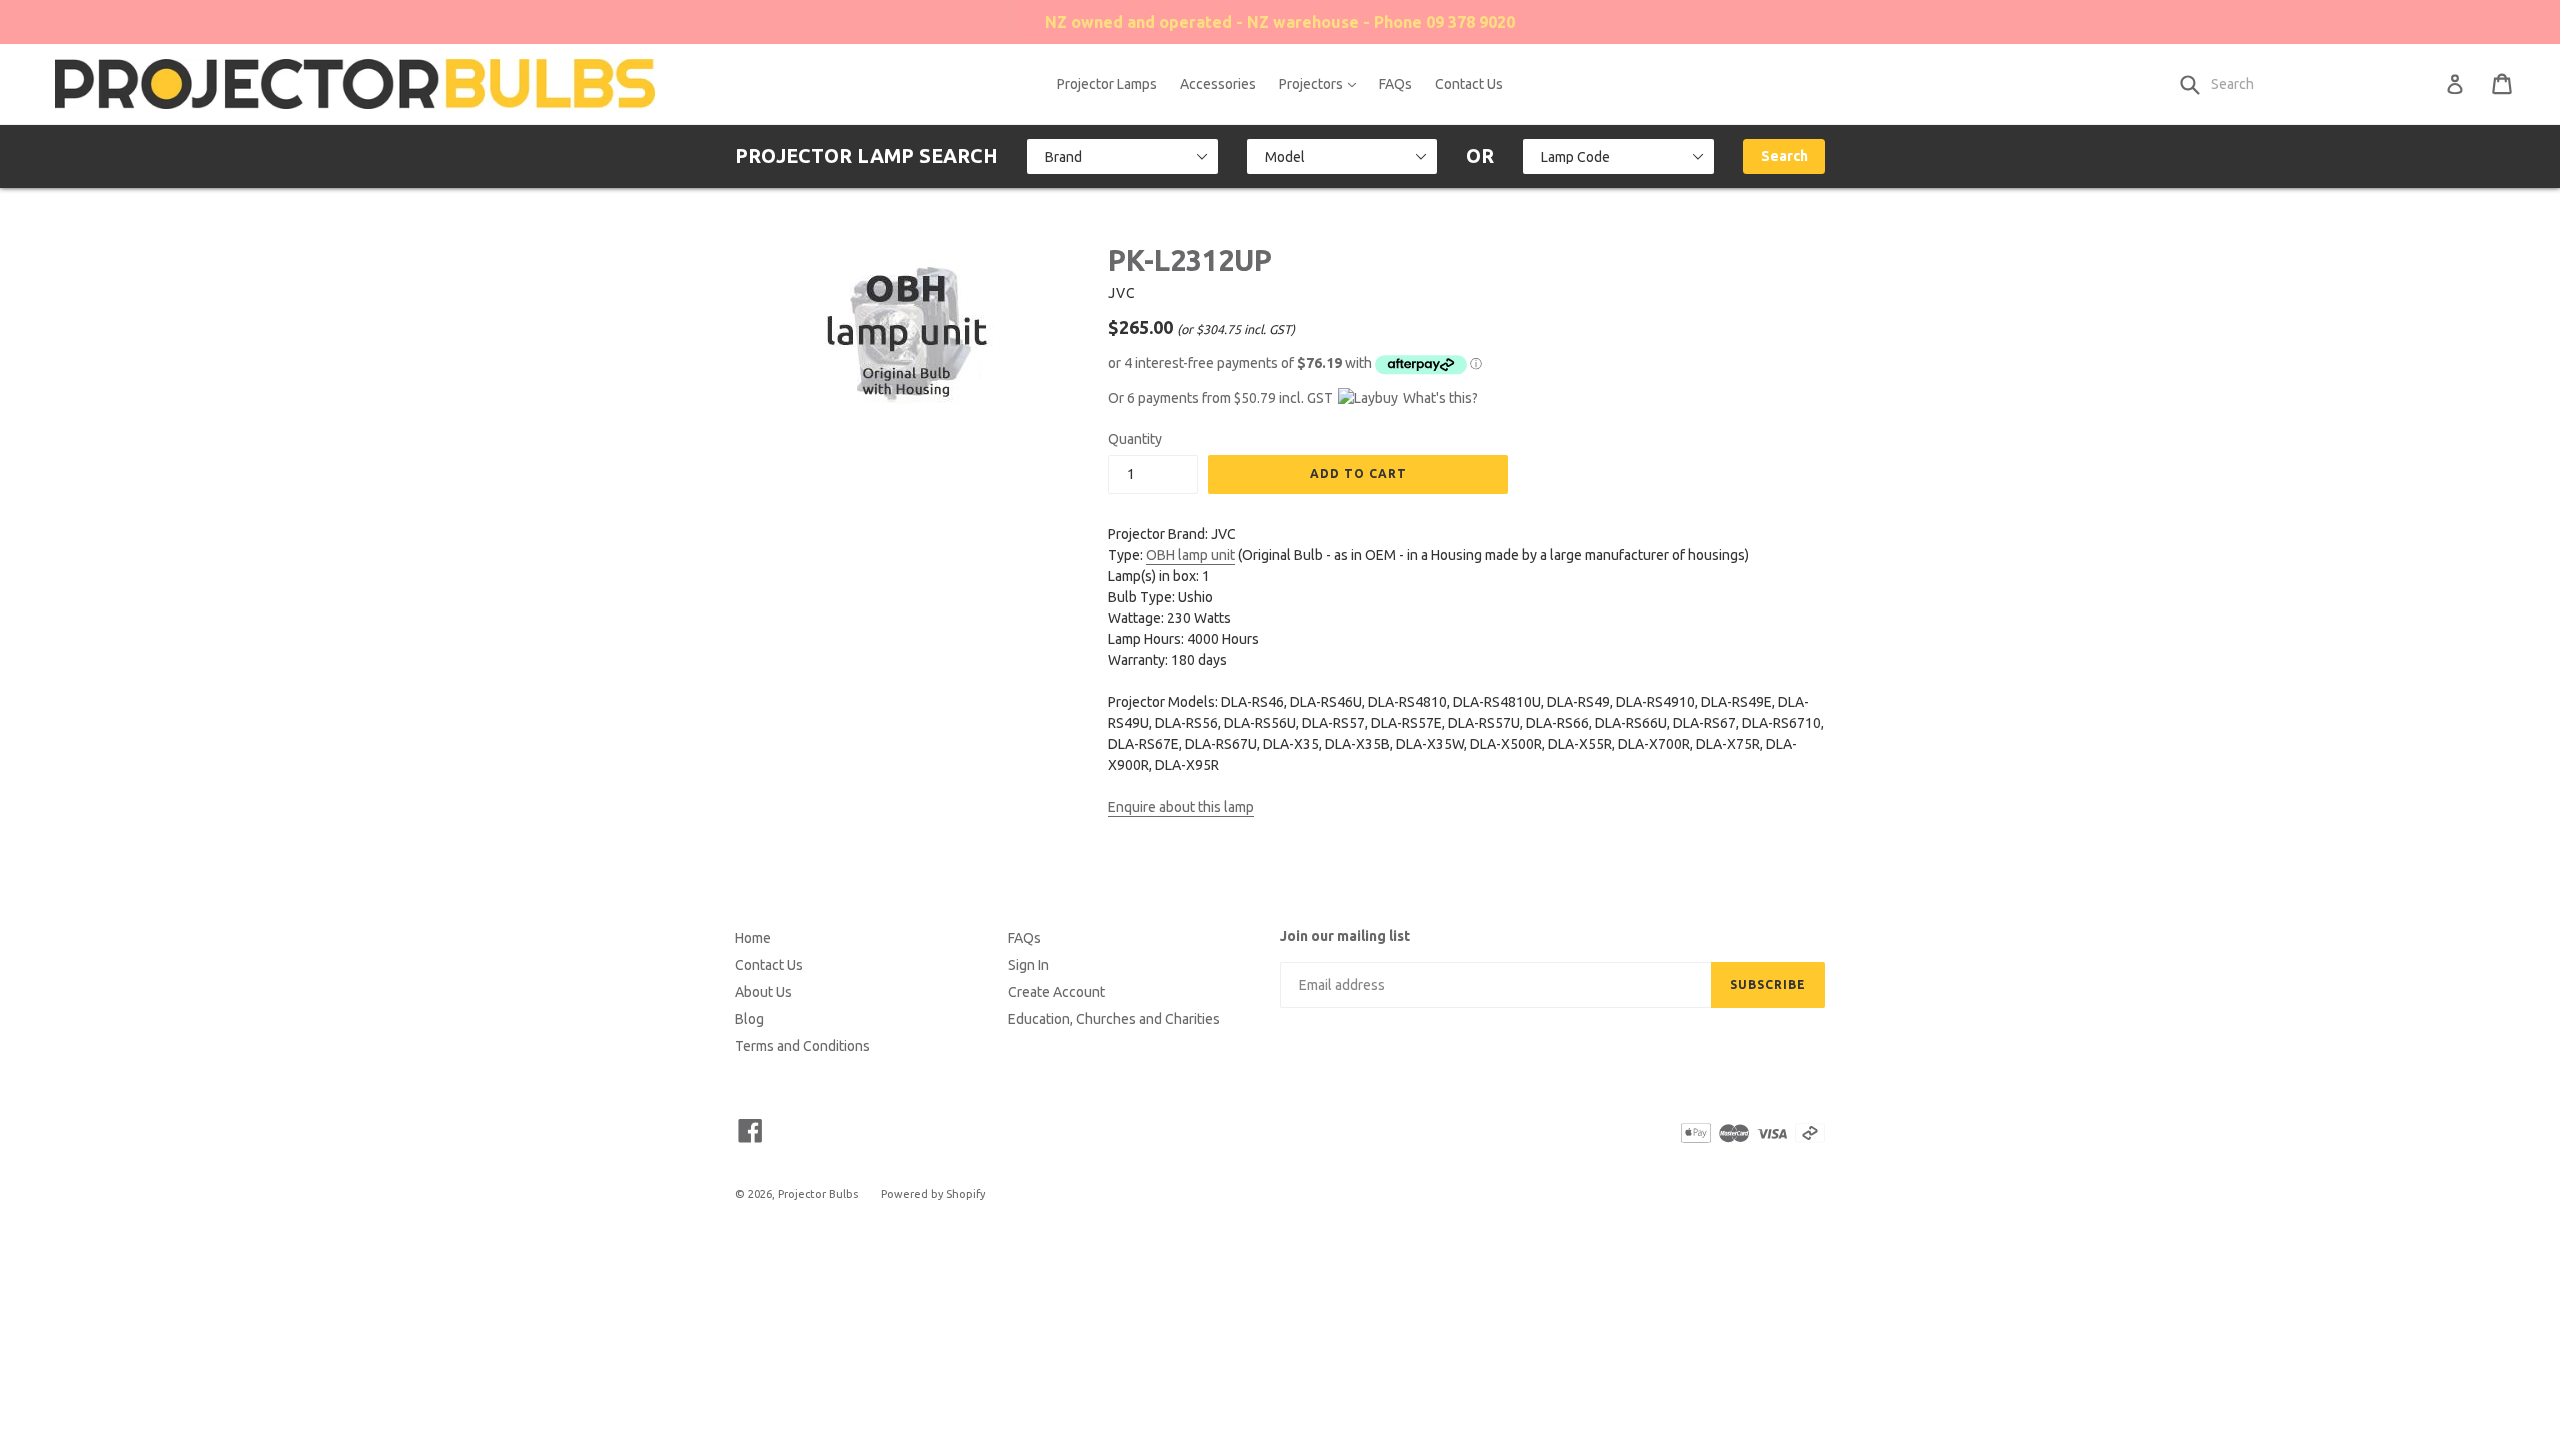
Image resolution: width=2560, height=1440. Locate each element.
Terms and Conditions (802, 1046)
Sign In (1028, 965)
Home (753, 938)
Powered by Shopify (933, 1194)
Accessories (1218, 84)
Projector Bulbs (818, 1194)
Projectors (1322, 83)
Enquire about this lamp (1181, 807)
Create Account (1056, 992)
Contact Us (1469, 84)
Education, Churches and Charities (1114, 1019)
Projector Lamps (1107, 84)
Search (1784, 156)
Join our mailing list (1345, 936)
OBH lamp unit (1190, 555)
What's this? (1440, 398)
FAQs (1395, 84)
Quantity (1135, 439)
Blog (749, 1019)
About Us (763, 992)
